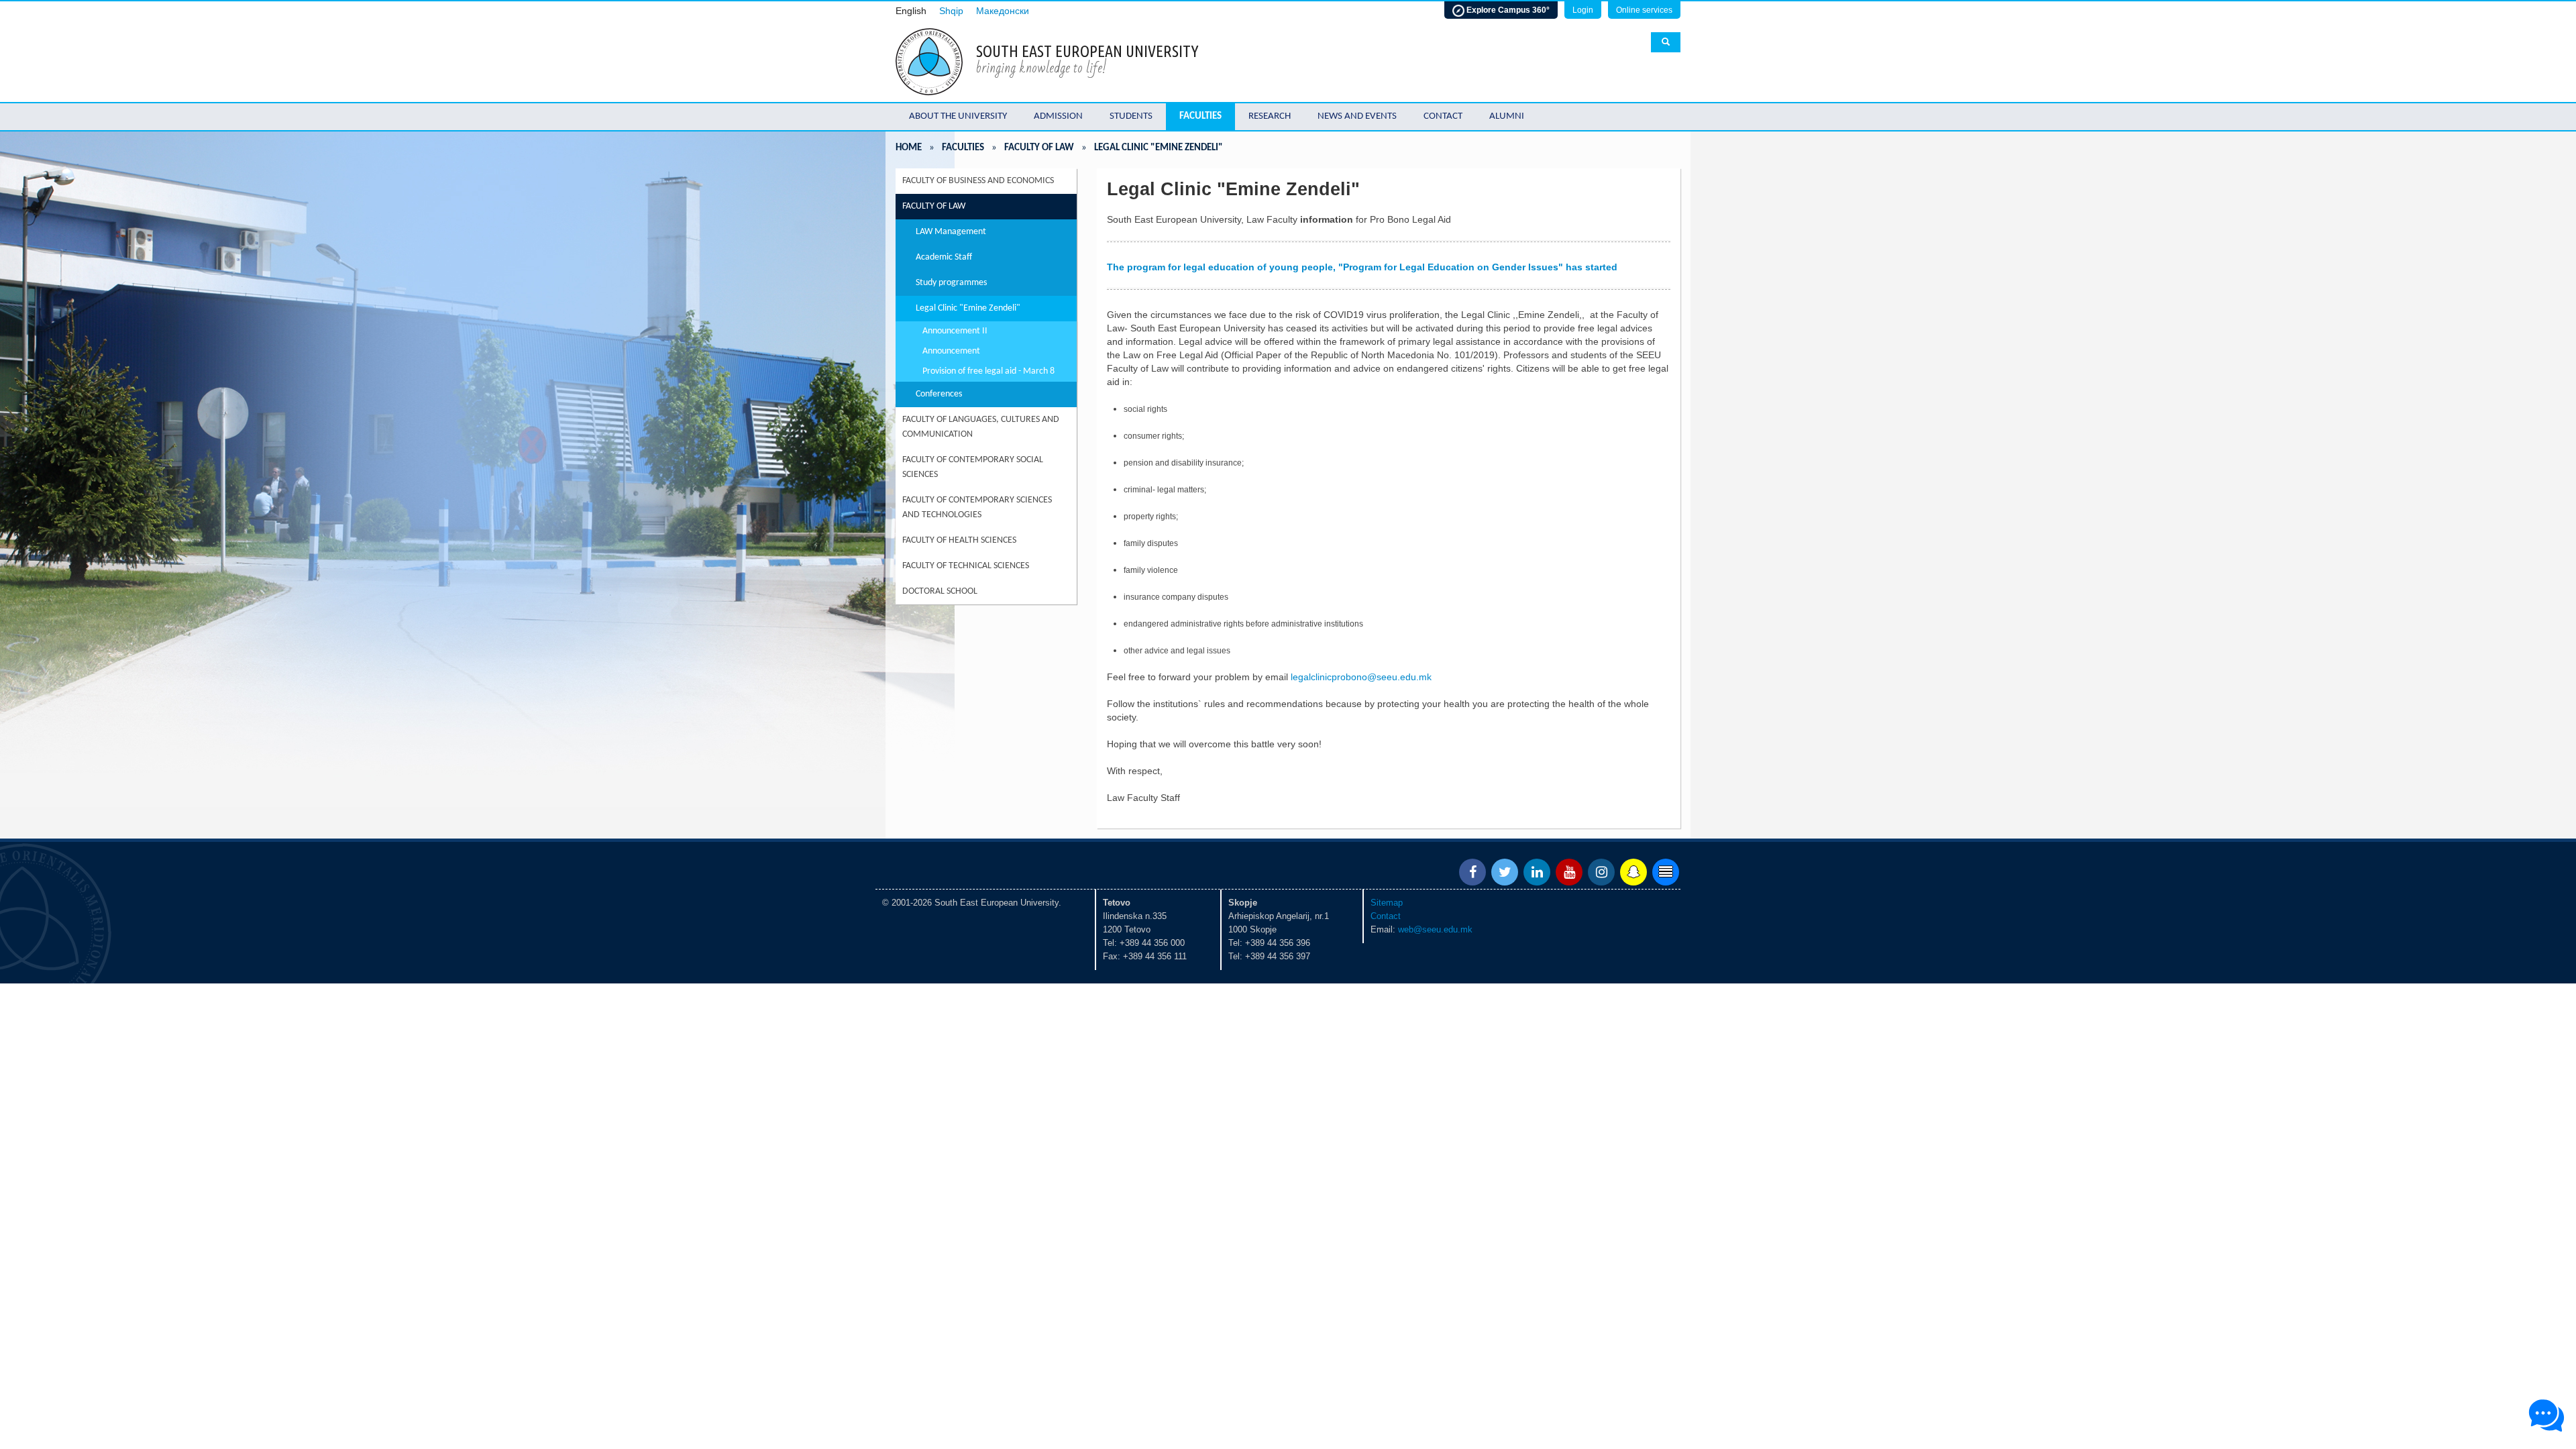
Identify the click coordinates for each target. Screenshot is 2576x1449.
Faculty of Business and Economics (978, 181)
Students (1131, 116)
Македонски (1003, 11)
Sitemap (1387, 903)
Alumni (1507, 116)
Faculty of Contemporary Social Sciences (973, 467)
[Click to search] (1666, 42)
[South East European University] (929, 61)
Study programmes (951, 283)
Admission (1058, 116)
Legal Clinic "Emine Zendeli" (968, 308)
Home (909, 148)
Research (1270, 116)
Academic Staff (944, 257)
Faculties (1200, 116)
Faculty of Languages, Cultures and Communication (981, 427)
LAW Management (951, 232)
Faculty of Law (1039, 148)
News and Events (1357, 116)
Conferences (939, 394)
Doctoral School (940, 591)
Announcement (951, 351)
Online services (1644, 10)
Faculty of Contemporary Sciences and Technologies (977, 507)
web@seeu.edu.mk (1435, 929)
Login (1583, 10)
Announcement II (955, 331)
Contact (1443, 116)
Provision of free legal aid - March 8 (988, 371)
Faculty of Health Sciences (959, 540)
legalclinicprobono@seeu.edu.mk (1361, 677)
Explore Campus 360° (1507, 10)
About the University (958, 116)
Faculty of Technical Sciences (966, 566)
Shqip (951, 11)
